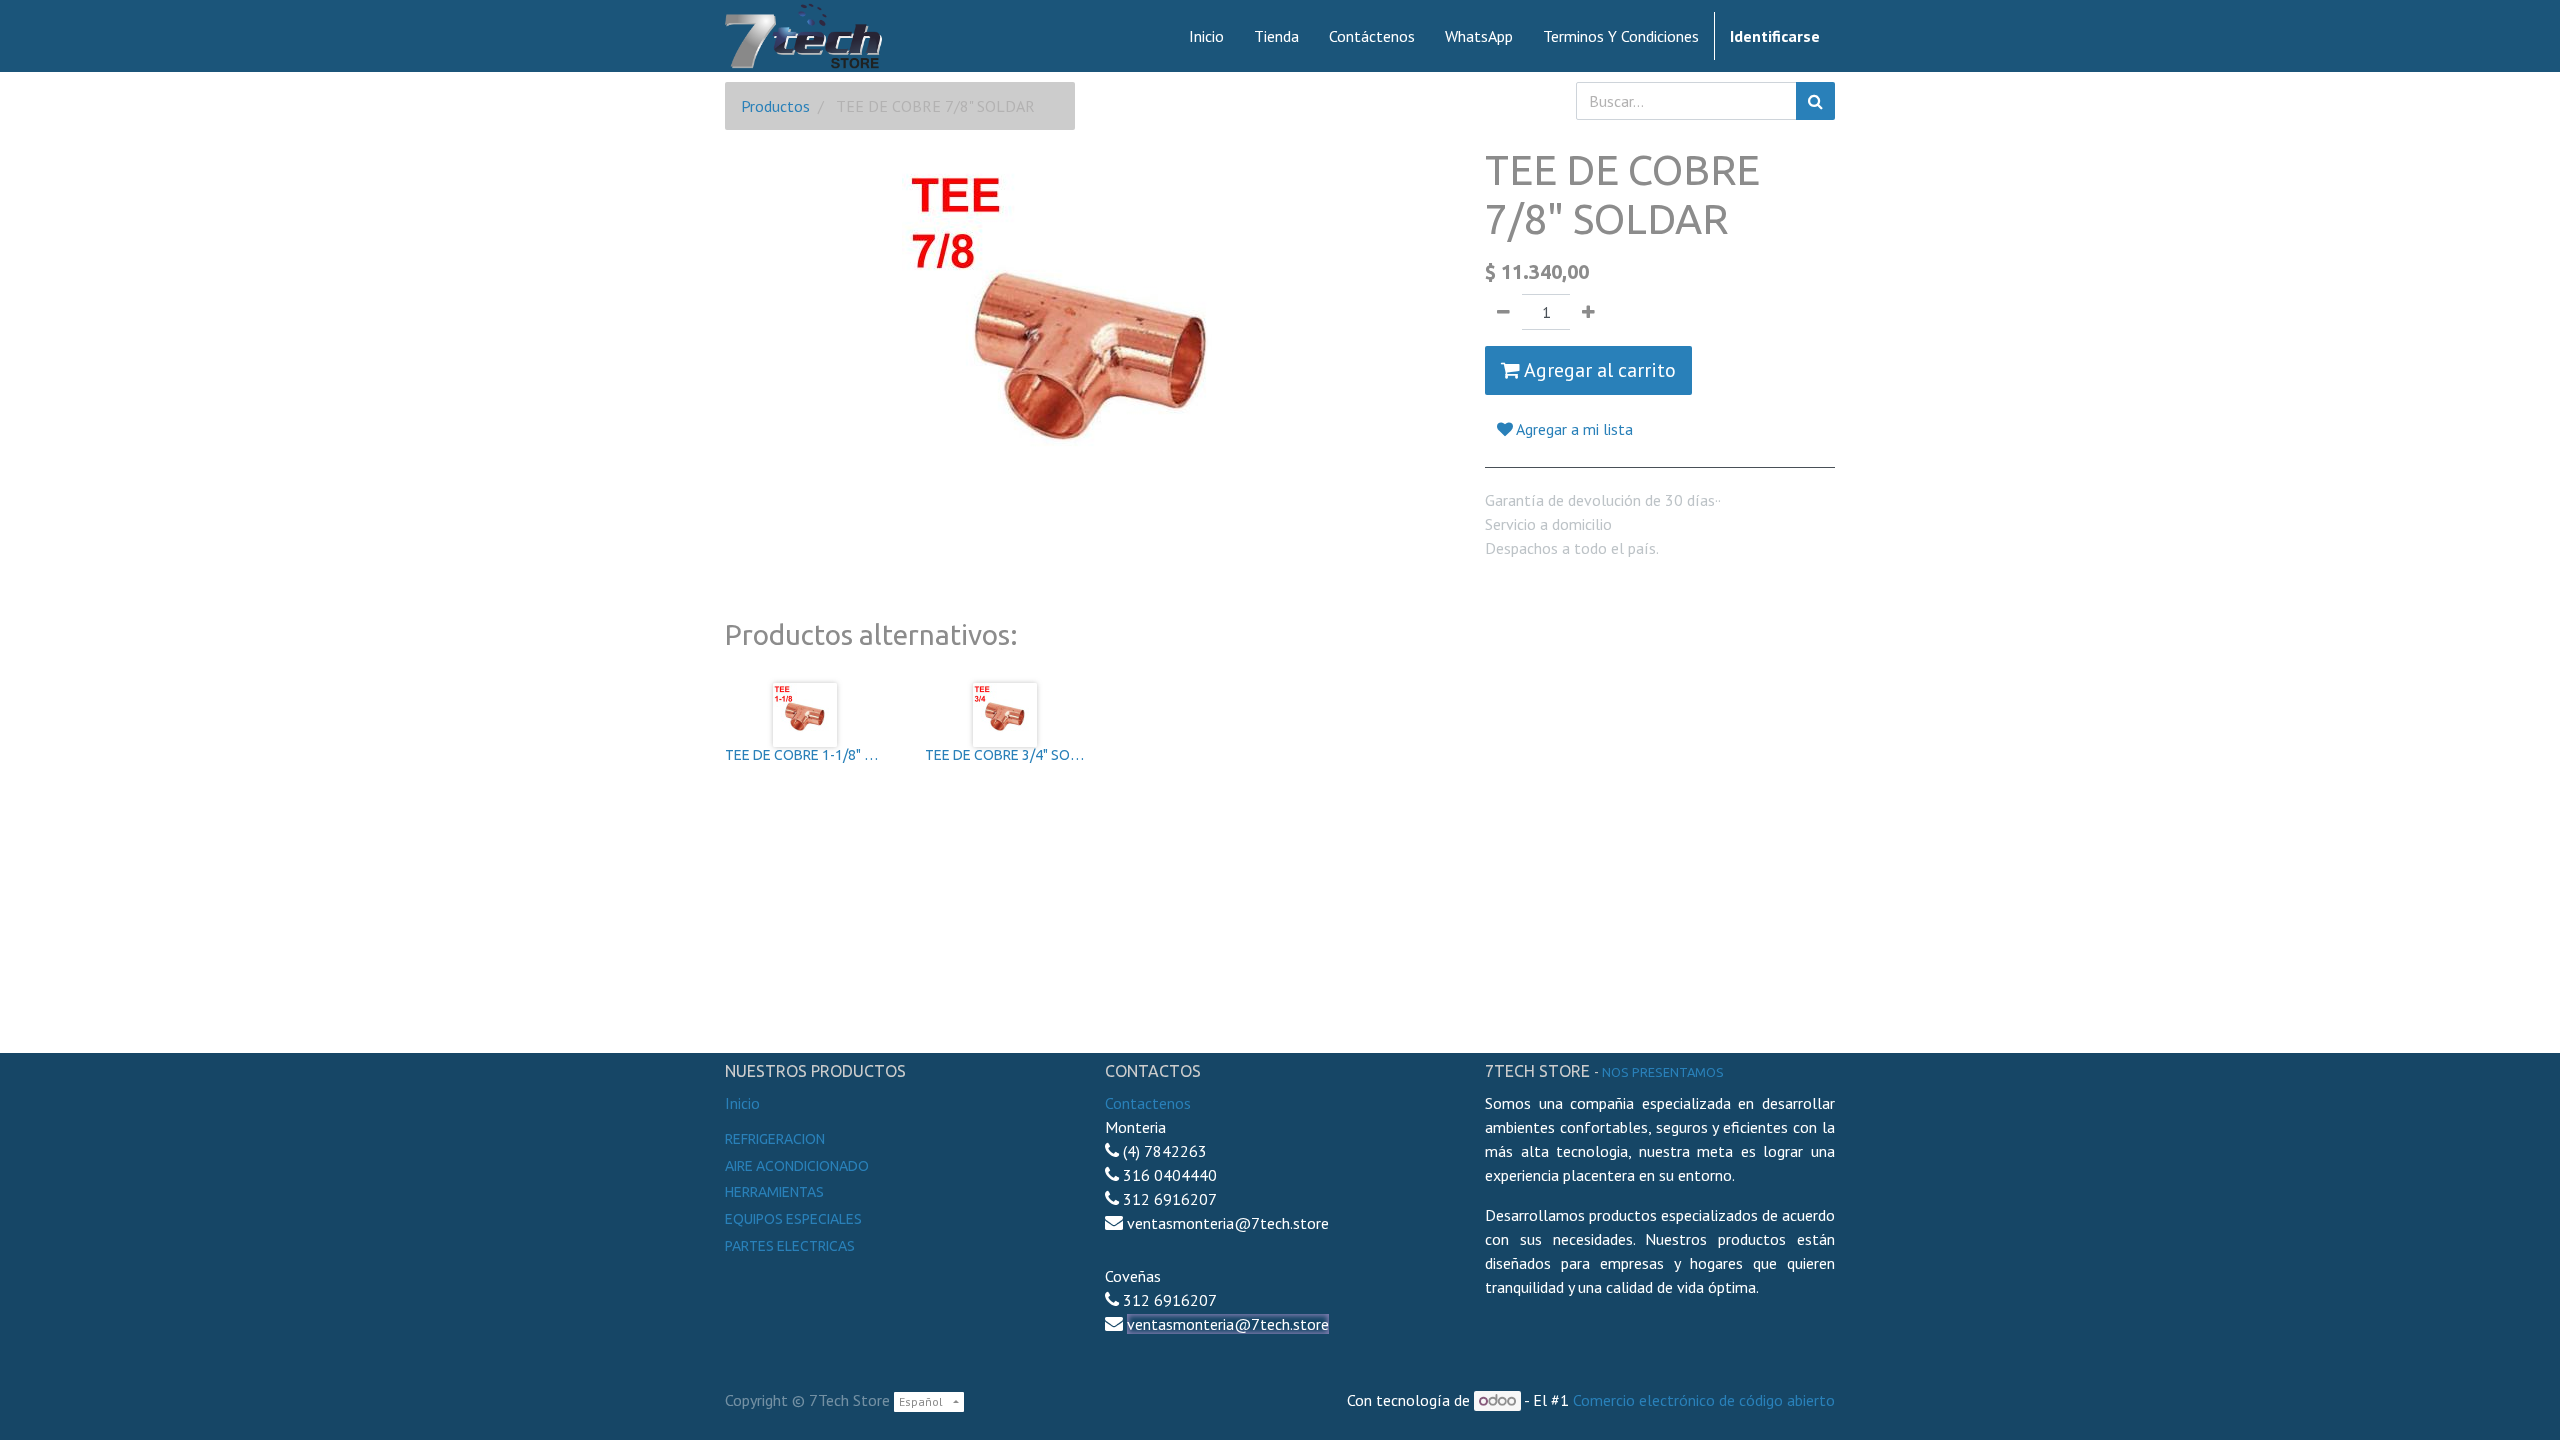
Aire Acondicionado (797, 1166)
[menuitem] (1206, 36)
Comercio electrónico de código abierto (1704, 1400)
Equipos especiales (793, 1219)
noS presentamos (1663, 1072)
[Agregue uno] (1588, 312)
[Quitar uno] (1503, 312)
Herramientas (774, 1192)
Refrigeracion (775, 1139)
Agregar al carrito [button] (1598, 370)
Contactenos (1148, 1103)
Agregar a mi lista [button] (1573, 429)
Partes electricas (790, 1246)
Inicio (742, 1103)
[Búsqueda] (1815, 101)
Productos (775, 106)
